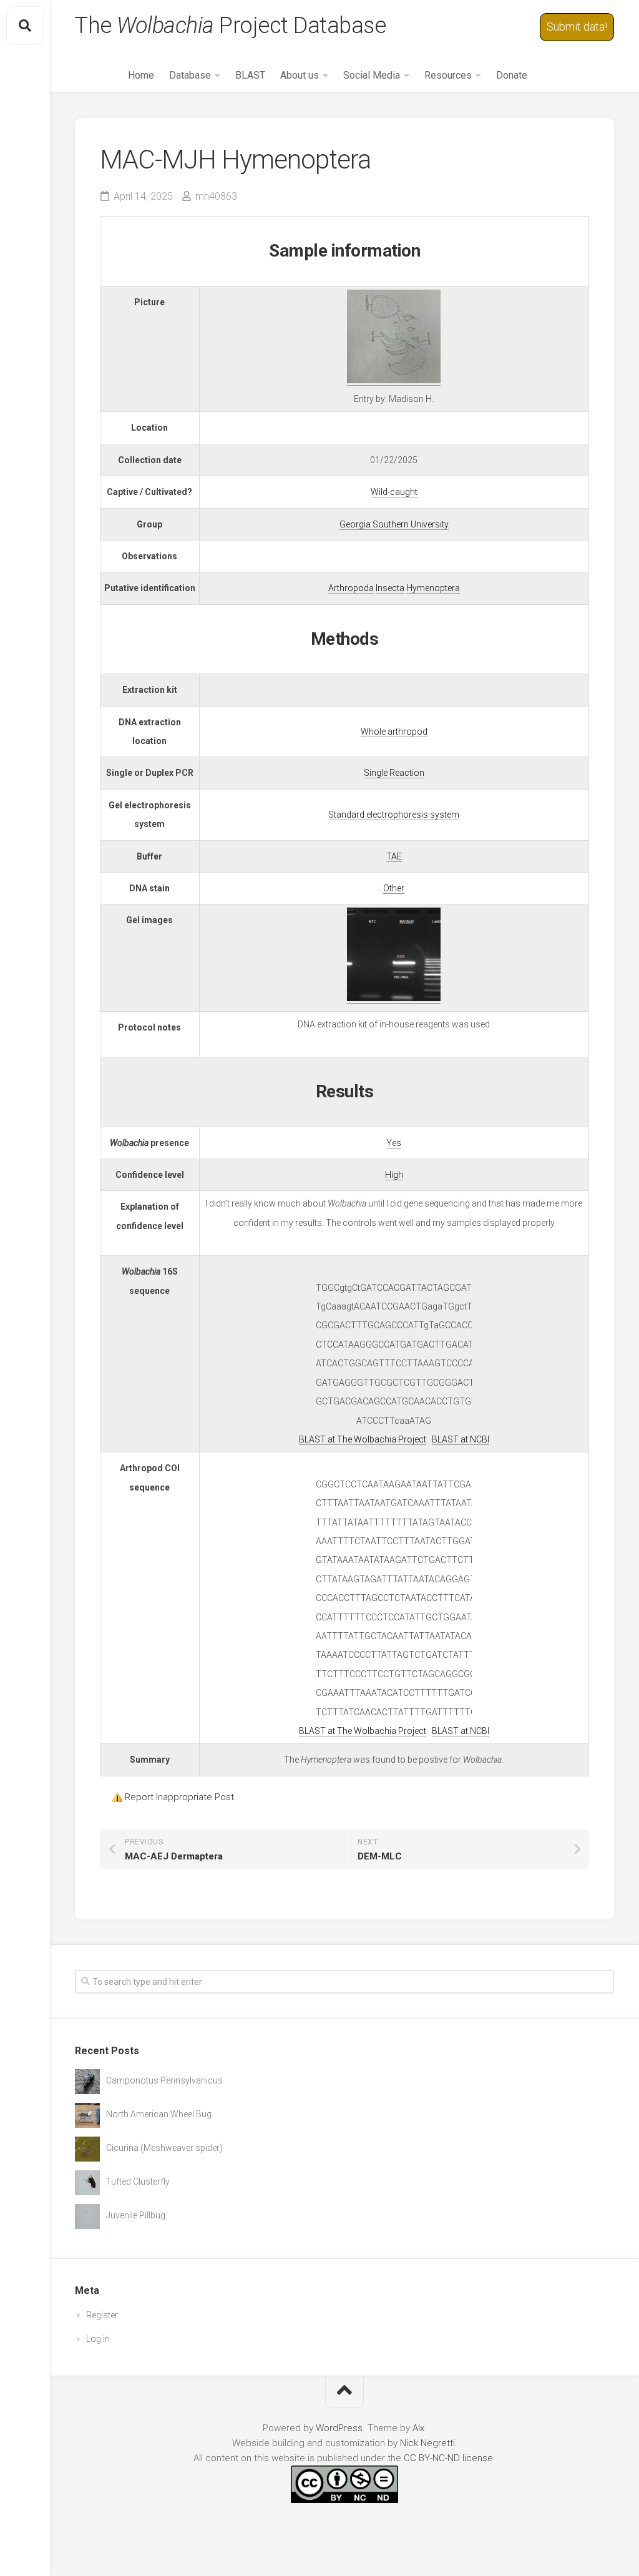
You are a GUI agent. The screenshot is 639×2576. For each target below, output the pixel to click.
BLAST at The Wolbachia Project (363, 1439)
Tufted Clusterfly (138, 2182)
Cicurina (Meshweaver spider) (164, 2148)
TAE (394, 856)
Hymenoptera (433, 588)
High (394, 1175)
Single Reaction (394, 773)
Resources (448, 75)
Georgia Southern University (394, 524)
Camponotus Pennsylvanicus (164, 2080)
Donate (512, 75)
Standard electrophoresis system (394, 815)
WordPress (339, 2428)
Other (394, 888)
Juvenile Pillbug (136, 2215)
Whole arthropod (394, 732)
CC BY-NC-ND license (448, 2458)
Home (141, 75)
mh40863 (216, 196)
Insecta (390, 588)
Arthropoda (351, 588)
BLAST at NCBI (461, 1439)
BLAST (250, 75)
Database (190, 75)
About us (300, 75)
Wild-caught (394, 492)
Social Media (372, 75)
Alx (418, 2428)
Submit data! (577, 27)
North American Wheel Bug (159, 2114)
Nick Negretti (427, 2443)
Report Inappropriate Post (179, 1797)
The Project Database (230, 26)
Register (102, 2315)
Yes (394, 1143)
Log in (98, 2339)
